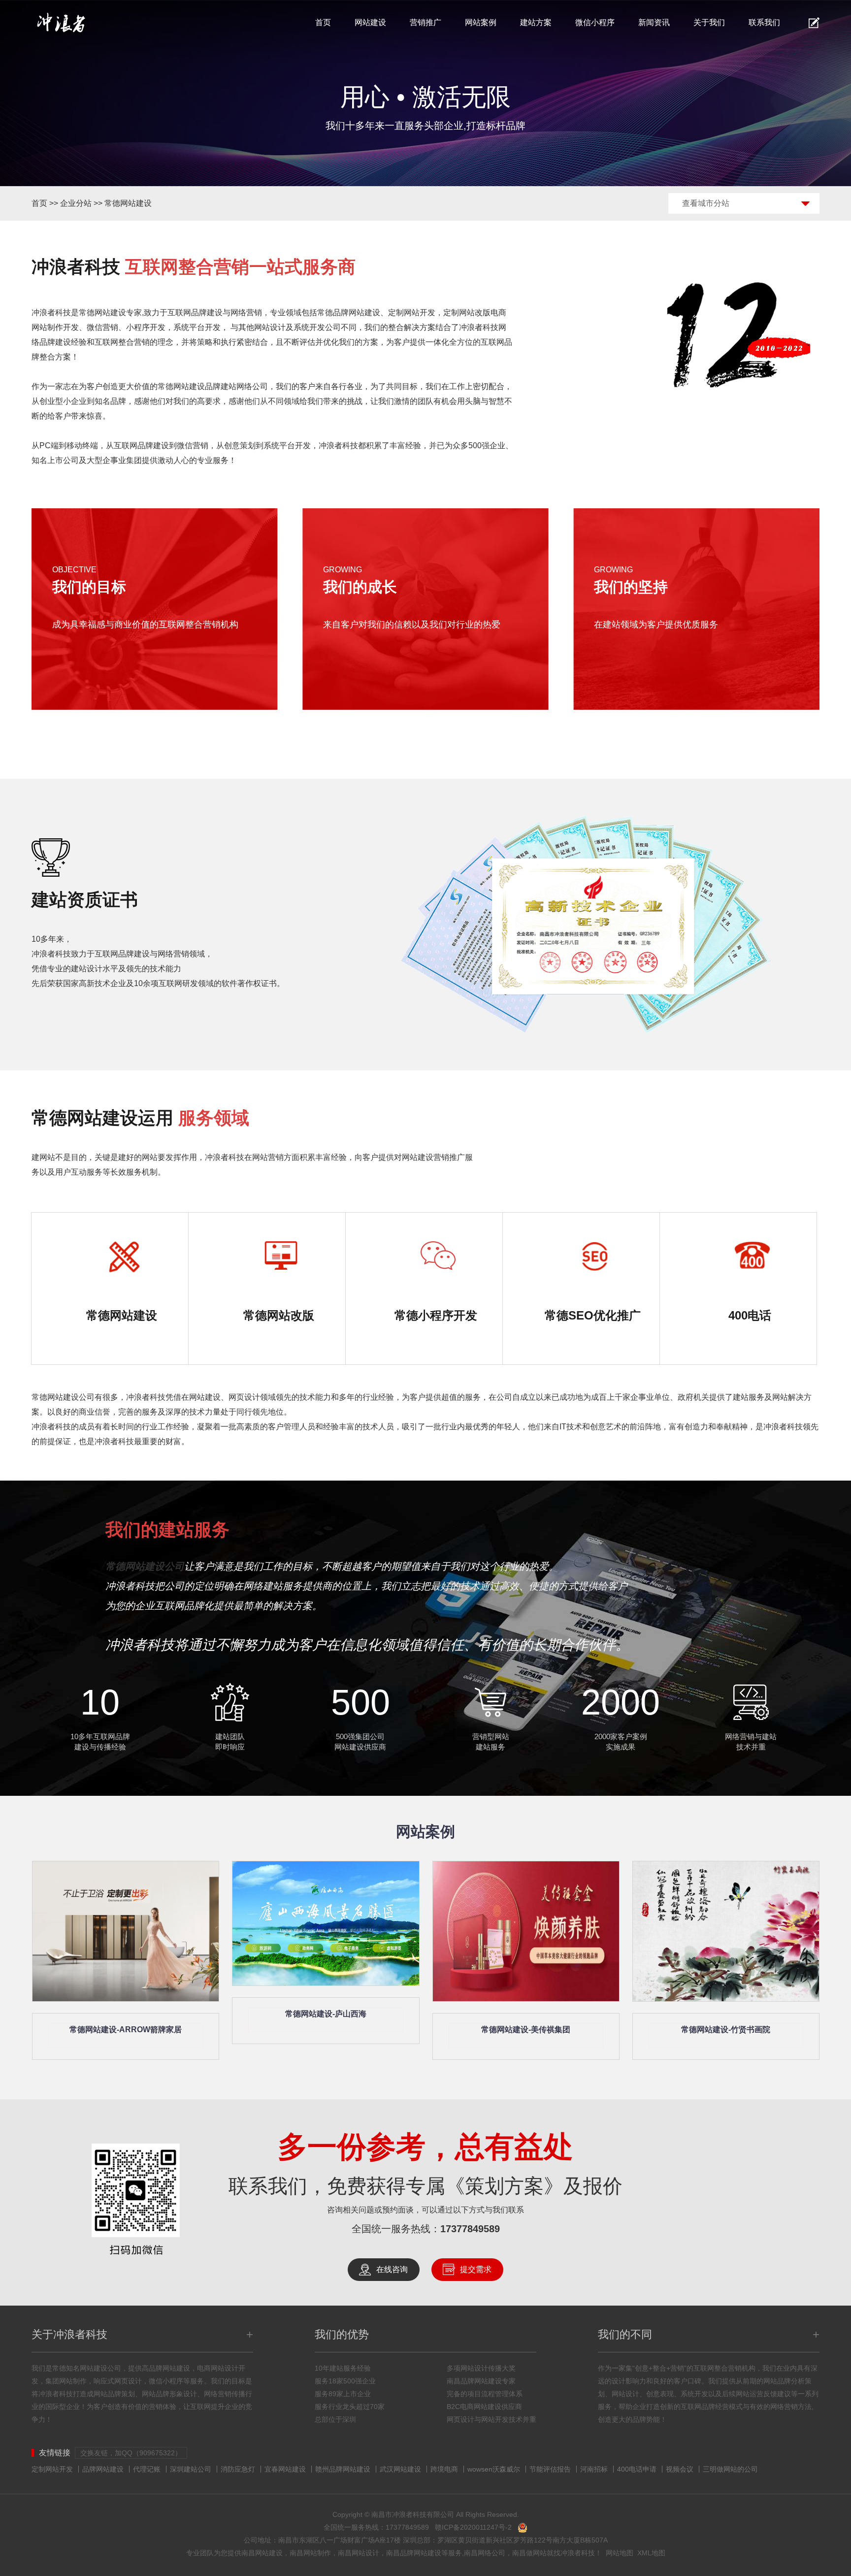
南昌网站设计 (359, 2553)
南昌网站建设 (262, 2553)
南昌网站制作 (310, 2553)
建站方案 (536, 22)
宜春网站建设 (285, 2469)
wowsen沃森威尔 (494, 2469)
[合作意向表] (814, 23)
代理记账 (147, 2469)
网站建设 (370, 22)
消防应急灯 (238, 2469)
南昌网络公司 (485, 2553)
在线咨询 (392, 2269)
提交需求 (476, 2269)
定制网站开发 (52, 2469)
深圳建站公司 (191, 2469)
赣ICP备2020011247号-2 (473, 2527)
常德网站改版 (279, 1315)
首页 (323, 22)
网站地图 (620, 2553)
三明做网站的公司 (730, 2469)
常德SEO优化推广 (593, 1315)
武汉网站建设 (400, 2469)
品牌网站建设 (103, 2469)
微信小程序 (595, 22)
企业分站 (76, 203)
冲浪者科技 (578, 2553)
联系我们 (764, 22)
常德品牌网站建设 (349, 313)
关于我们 (709, 22)
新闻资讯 (654, 22)
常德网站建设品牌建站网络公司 (213, 386)
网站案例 (481, 22)
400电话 (750, 1315)
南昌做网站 (529, 2553)
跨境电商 (444, 2469)
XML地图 (651, 2553)
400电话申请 (637, 2469)
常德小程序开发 (436, 1315)
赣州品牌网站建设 (343, 2469)
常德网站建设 (128, 203)
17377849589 (470, 2229)
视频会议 (680, 2469)
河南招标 (594, 2469)
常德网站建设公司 (63, 1397)
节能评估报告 (550, 2469)
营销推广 (425, 22)
